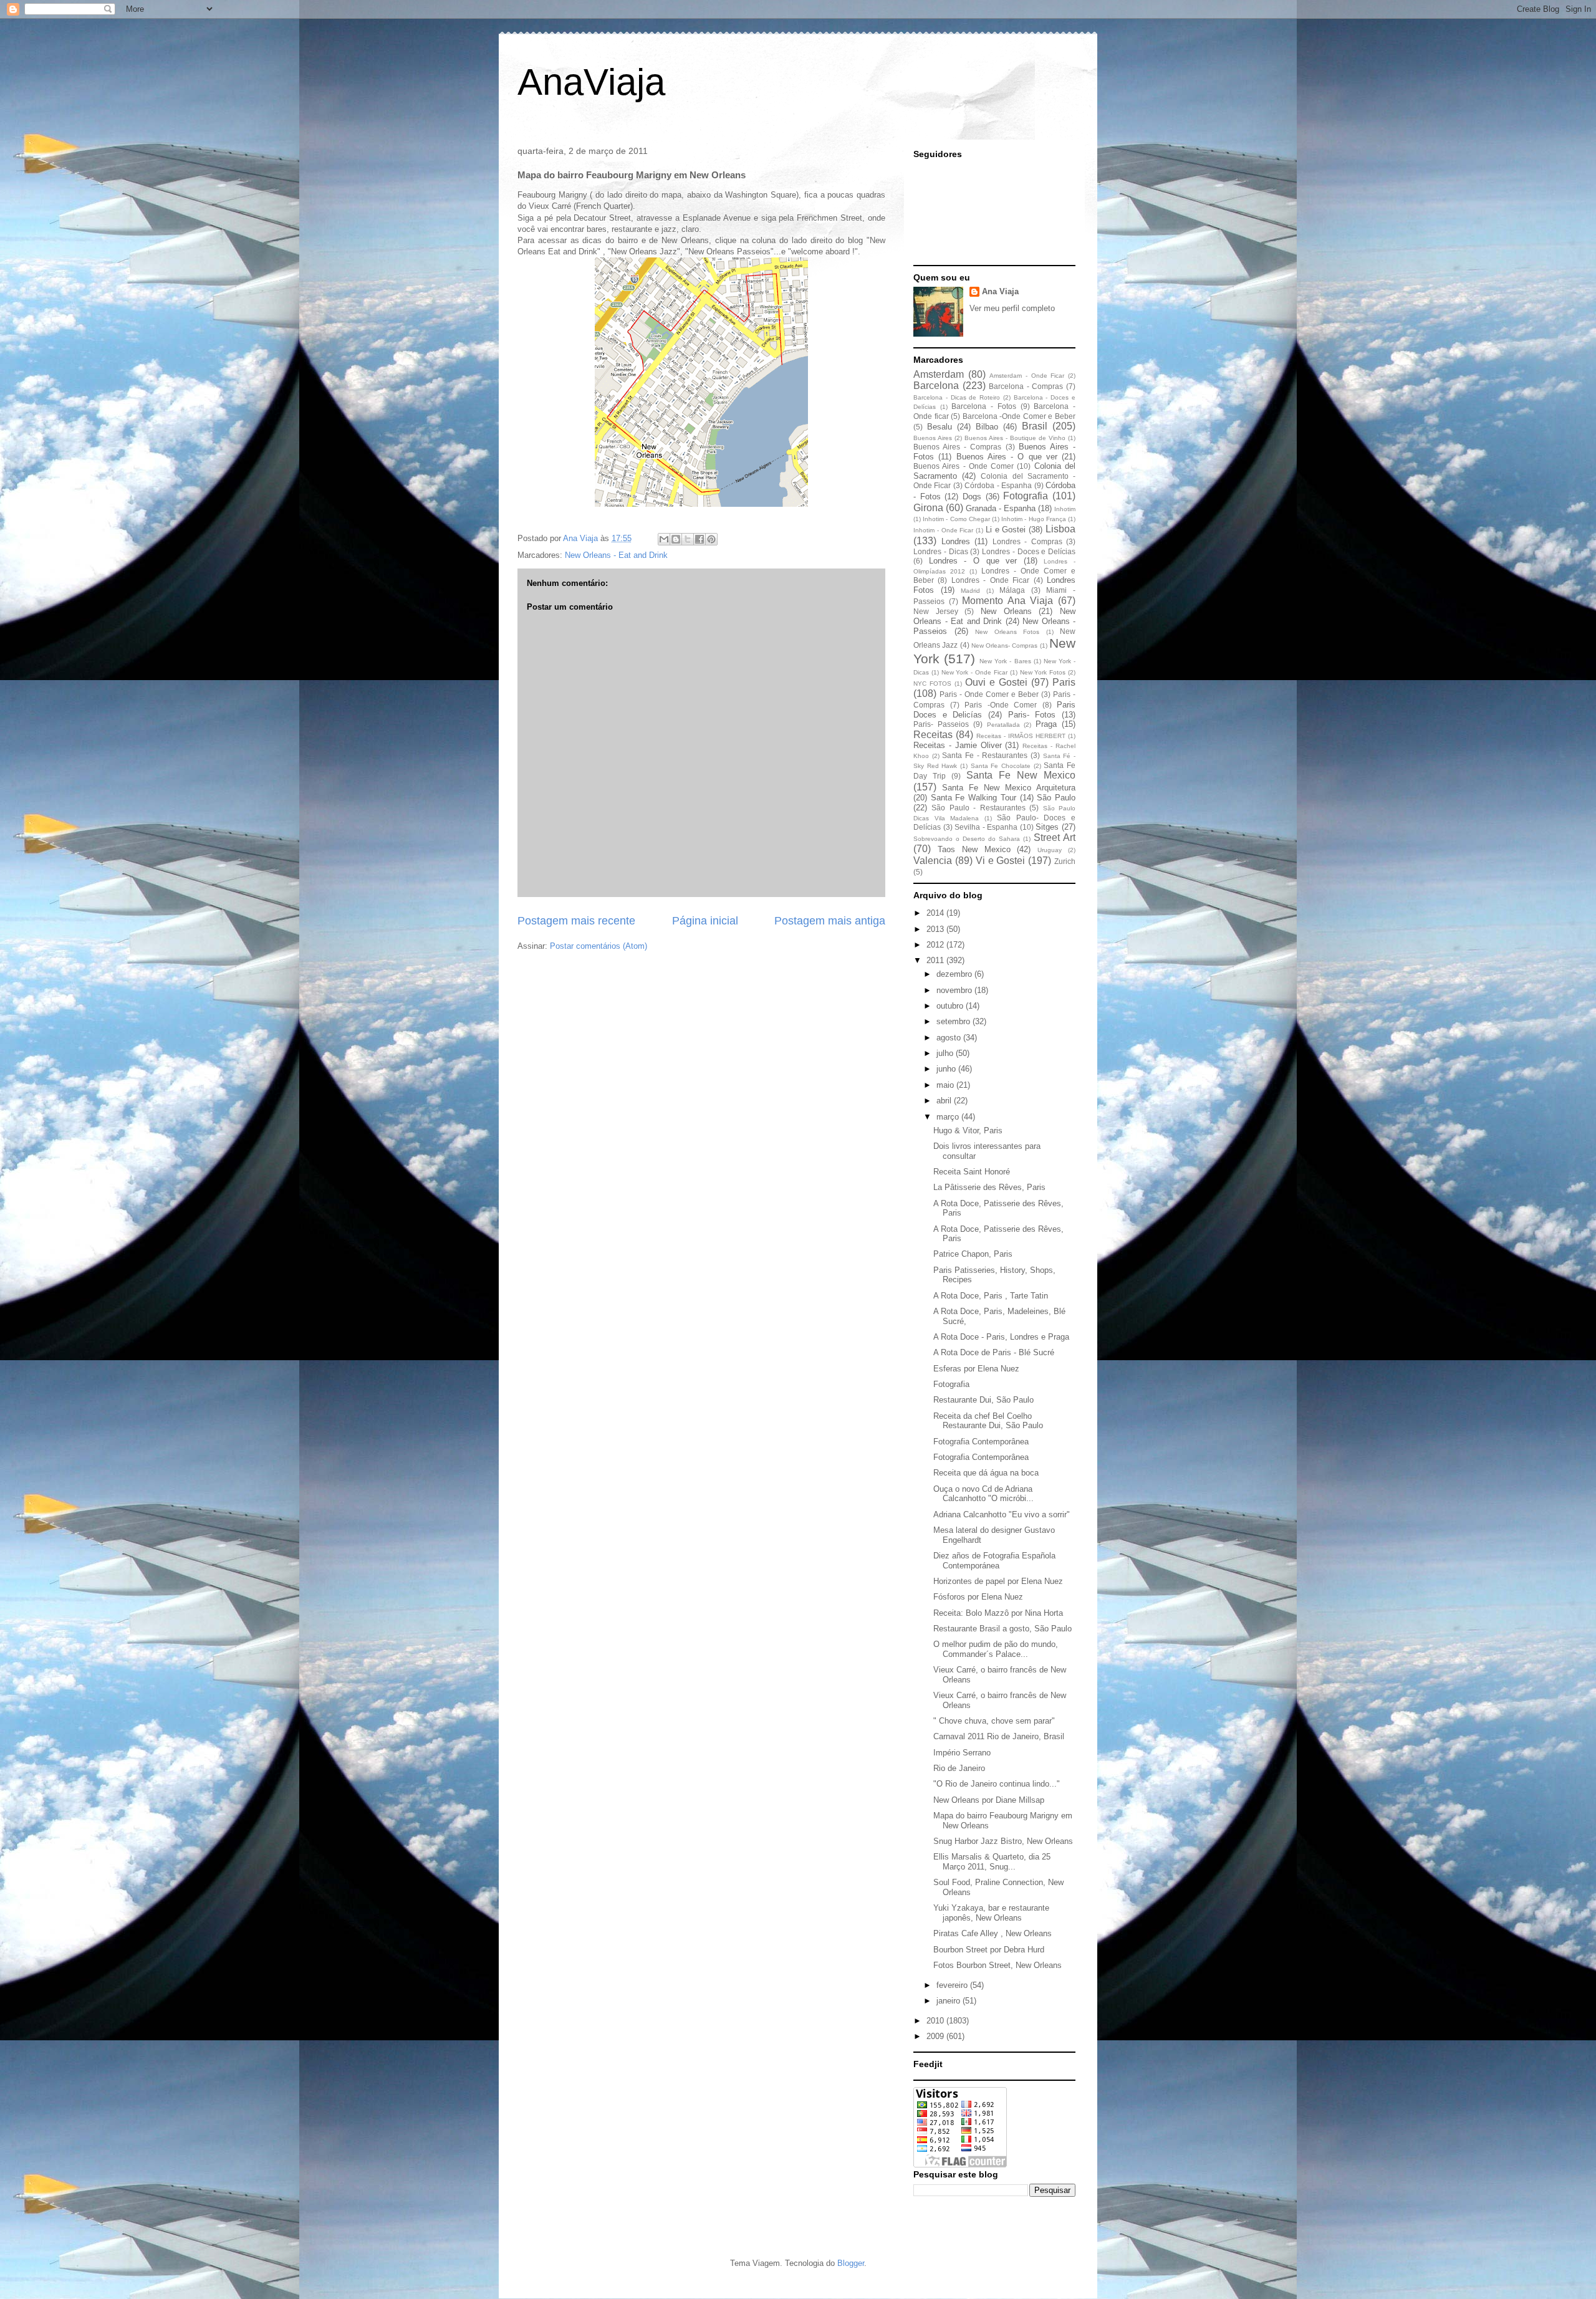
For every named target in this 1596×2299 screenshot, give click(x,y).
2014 (936, 913)
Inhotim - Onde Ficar (943, 530)
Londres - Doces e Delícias (1029, 551)
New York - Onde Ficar (974, 672)
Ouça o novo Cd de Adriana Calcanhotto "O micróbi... (983, 1494)
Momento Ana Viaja (1007, 601)
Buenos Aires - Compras (957, 447)
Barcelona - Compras (1026, 386)
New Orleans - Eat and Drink (616, 555)
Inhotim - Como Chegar (956, 519)
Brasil (1035, 426)
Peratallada (1003, 725)
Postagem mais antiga (830, 921)
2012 (936, 945)
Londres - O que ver (973, 561)
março (949, 1117)
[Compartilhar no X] (688, 539)
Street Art (1055, 838)
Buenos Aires (933, 438)
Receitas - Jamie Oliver (958, 745)
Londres (956, 541)
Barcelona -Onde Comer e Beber (1019, 416)
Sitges (1047, 827)
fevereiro (953, 1985)
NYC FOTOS (932, 684)
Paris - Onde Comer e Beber (989, 694)
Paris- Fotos (1032, 715)
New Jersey (936, 611)
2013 (936, 929)
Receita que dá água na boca (986, 1473)
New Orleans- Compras (1005, 646)
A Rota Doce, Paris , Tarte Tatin (991, 1296)
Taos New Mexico (974, 849)
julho (946, 1053)
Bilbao (987, 427)
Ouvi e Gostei (996, 682)
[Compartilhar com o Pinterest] (711, 539)
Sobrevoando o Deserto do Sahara (967, 839)
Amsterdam (939, 374)
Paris (1064, 682)
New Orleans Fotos (1007, 632)
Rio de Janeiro (959, 1768)
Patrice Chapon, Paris (973, 1254)
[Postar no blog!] (676, 539)
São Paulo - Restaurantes (978, 808)
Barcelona (936, 386)
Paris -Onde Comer (1001, 705)
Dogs (972, 497)
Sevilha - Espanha (986, 827)
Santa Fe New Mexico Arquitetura (1009, 788)
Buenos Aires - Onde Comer (964, 466)
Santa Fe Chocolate (1001, 766)
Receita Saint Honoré (972, 1172)
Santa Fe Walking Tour (973, 798)
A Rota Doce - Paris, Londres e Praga (1001, 1337)
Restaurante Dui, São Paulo (983, 1400)
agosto (950, 1038)
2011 (936, 960)
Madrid (970, 591)
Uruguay (1050, 850)
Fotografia (1026, 496)
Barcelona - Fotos (983, 406)
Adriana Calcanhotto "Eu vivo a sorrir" (1002, 1514)
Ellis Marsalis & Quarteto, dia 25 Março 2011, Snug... (992, 1862)
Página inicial (705, 921)
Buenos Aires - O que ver (1007, 457)
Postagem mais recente (576, 921)
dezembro (955, 974)
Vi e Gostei (1001, 861)
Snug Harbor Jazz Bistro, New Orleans (1003, 1841)
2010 (936, 2021)
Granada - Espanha (1001, 508)
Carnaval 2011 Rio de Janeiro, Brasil (999, 1736)
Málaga (1012, 590)
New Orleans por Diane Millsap (989, 1800)
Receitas (933, 735)
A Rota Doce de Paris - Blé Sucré (994, 1352)
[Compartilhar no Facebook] (699, 539)
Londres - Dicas (941, 551)
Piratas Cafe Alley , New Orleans (993, 1933)
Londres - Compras (1027, 541)
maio (946, 1085)
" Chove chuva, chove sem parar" (994, 1721)
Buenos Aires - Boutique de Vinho (1015, 438)
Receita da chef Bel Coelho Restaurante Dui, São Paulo (988, 1421)
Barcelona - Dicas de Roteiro (957, 397)
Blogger (851, 2263)
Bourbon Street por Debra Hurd (989, 1950)
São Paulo (1056, 798)
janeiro (949, 2001)
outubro (951, 1006)
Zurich (1065, 861)
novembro (955, 990)
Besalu (940, 427)
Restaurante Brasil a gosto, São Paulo (1002, 1629)
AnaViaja (591, 82)
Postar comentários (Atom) (598, 946)
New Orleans (1006, 611)
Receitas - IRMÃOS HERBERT (1021, 736)
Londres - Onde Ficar (990, 580)
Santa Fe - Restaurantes (985, 755)
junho (947, 1069)
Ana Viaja (1000, 291)
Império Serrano (962, 1753)
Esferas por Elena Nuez (976, 1369)
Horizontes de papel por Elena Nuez (998, 1581)
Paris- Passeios (941, 724)
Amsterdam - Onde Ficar (1027, 376)
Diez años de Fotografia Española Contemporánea (994, 1561)
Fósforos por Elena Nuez (978, 1597)
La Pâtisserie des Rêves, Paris (989, 1187)
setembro (954, 1021)
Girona (928, 508)
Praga (1046, 724)
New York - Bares (1005, 661)
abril (945, 1101)
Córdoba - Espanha (998, 485)
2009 (936, 2036)
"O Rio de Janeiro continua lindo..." (997, 1784)
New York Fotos (1043, 672)
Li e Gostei (1006, 530)
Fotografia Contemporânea (981, 1442)
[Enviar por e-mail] (664, 539)
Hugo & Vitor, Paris (968, 1130)
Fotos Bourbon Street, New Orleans (997, 1965)
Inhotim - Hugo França (1034, 519)
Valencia (933, 861)
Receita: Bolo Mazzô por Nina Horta (998, 1613)
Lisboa (1060, 529)
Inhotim (1065, 509)
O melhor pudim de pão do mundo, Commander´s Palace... (996, 1649)
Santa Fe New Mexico (1021, 775)
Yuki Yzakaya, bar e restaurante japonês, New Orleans (991, 1913)
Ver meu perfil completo (1012, 308)
